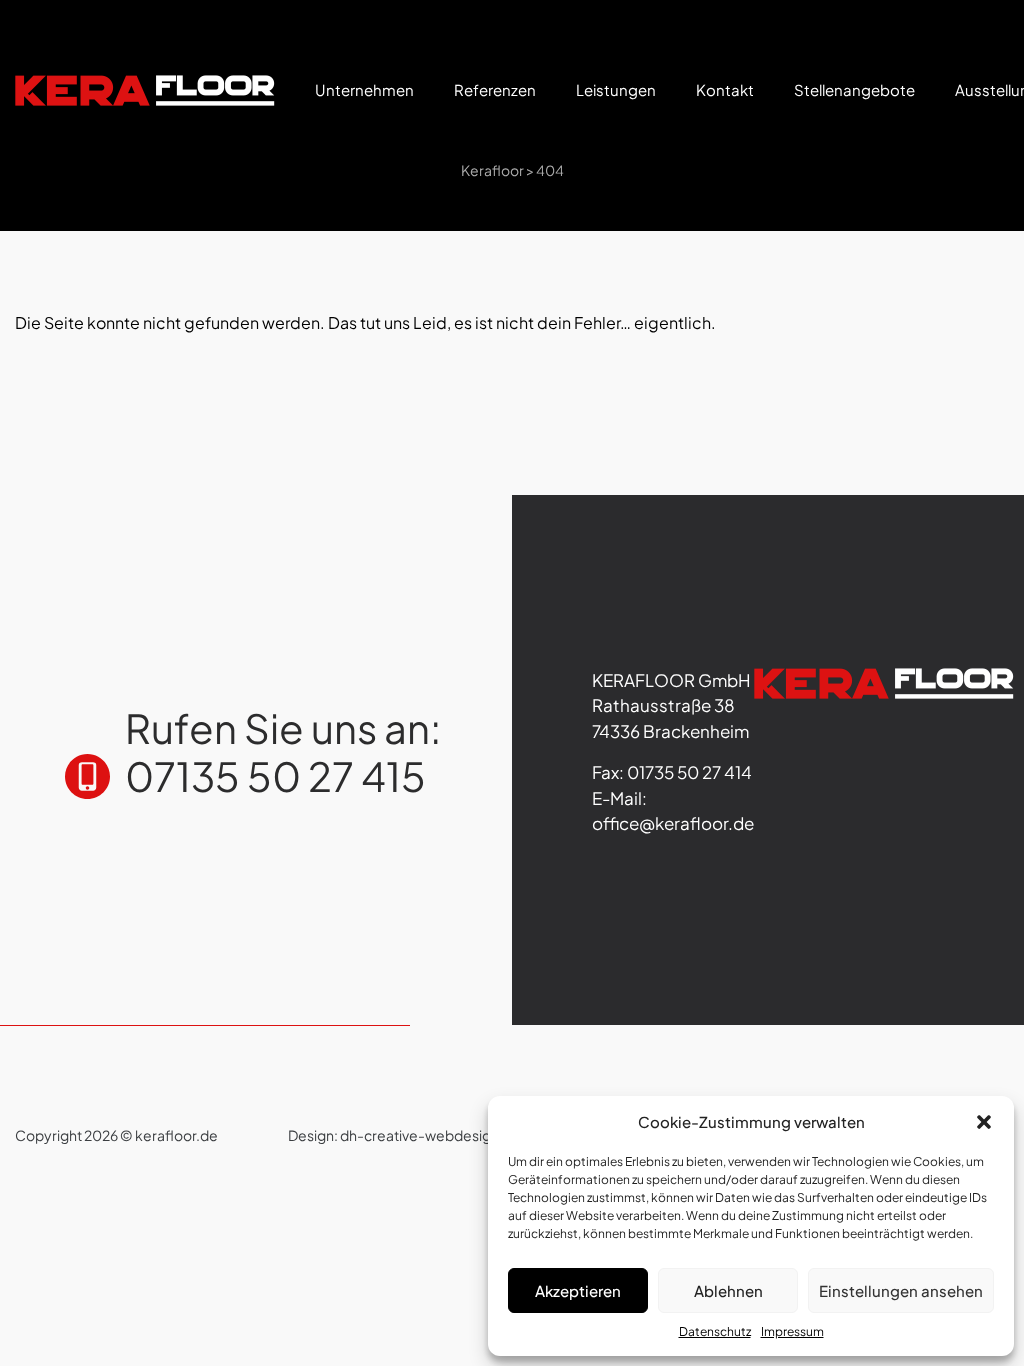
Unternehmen (364, 89)
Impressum (792, 1331)
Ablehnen (728, 1290)
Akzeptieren (578, 1290)
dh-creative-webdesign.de (430, 1135)
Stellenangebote (854, 89)
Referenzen (495, 89)
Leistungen (616, 89)
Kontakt (725, 89)
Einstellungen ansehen (901, 1290)
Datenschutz (715, 1331)
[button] (984, 1122)
